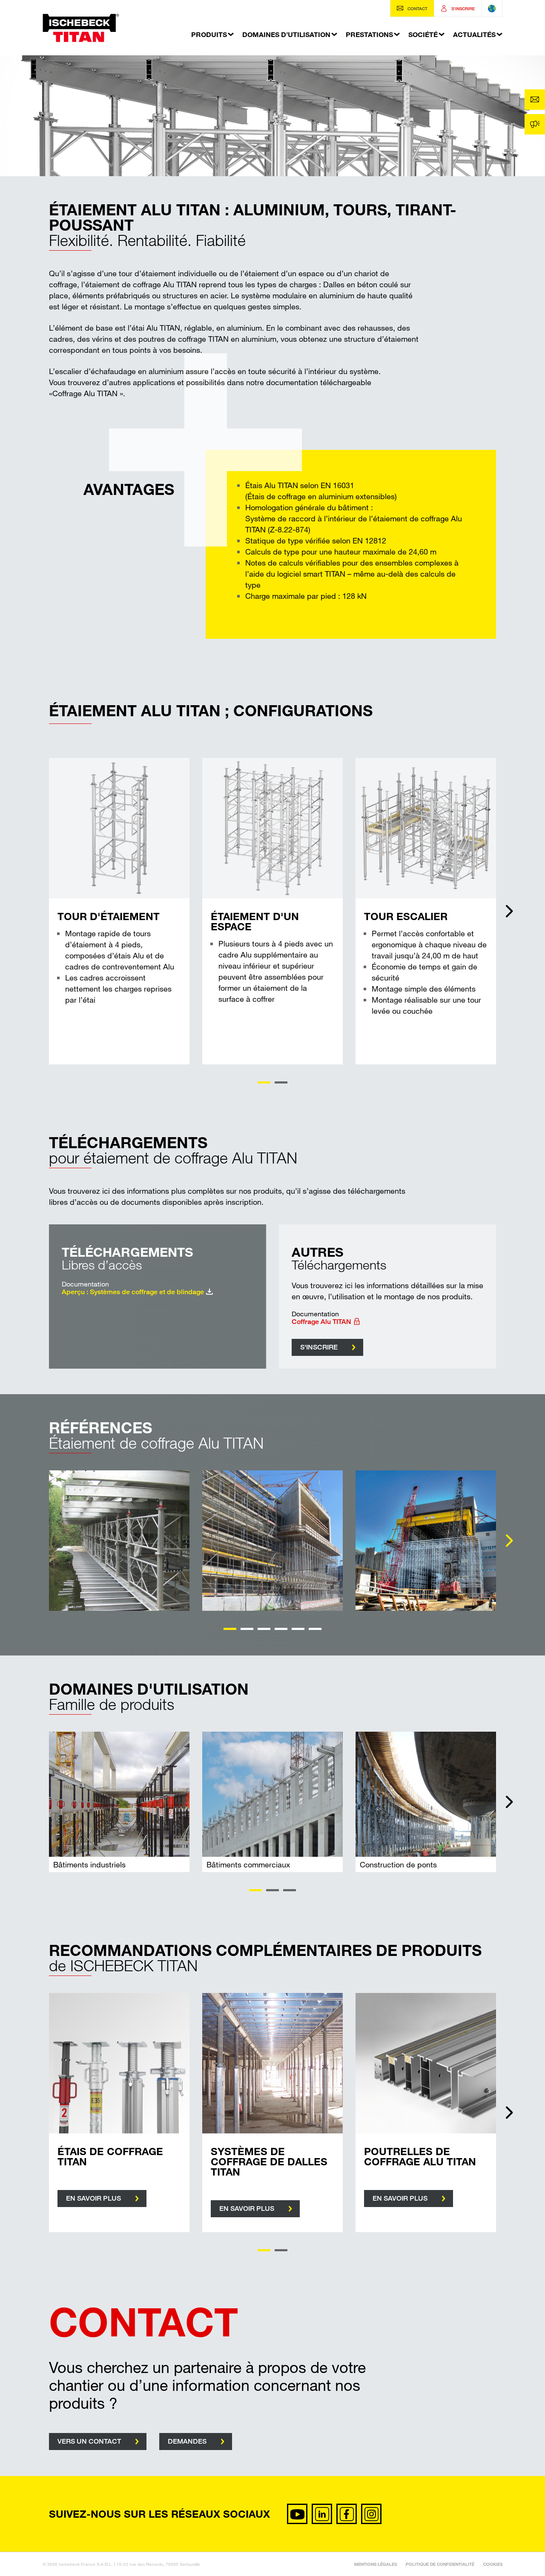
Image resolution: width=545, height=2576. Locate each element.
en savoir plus (93, 2198)
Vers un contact (89, 2441)
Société (423, 34)
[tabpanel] (119, 911)
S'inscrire (319, 1347)
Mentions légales (376, 2564)
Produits (209, 34)
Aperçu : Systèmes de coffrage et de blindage (133, 1292)
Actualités (474, 34)
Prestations (369, 34)
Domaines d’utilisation (286, 34)
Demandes (187, 2441)
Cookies (493, 2564)
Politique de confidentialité (440, 2564)
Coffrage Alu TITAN (321, 1322)
